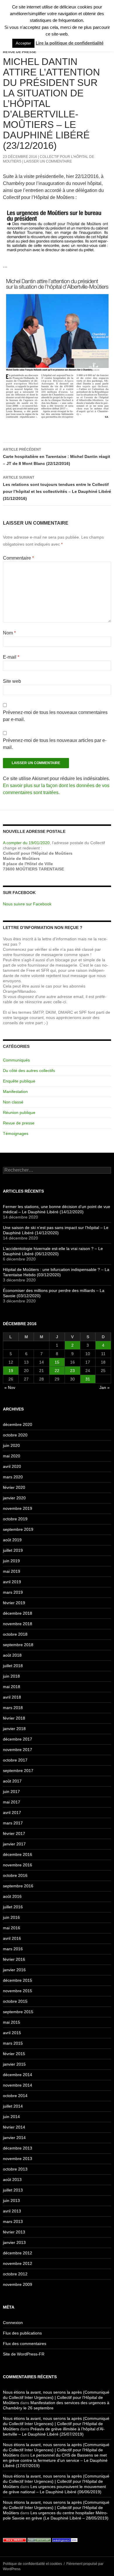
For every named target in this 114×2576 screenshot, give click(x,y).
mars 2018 (13, 1708)
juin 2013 (11, 2201)
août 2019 (12, 1540)
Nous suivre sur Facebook (27, 904)
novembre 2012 (18, 2263)
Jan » (104, 1387)
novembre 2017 (18, 1750)
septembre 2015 (18, 2012)
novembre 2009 (18, 2284)
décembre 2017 (18, 1739)
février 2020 (14, 1487)
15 (57, 1362)
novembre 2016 (18, 1865)
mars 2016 (13, 1949)
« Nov (10, 1387)
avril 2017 (12, 1812)
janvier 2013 (14, 2242)
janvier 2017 (14, 1844)
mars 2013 (13, 2221)
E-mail (11, 657)
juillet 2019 (13, 1550)
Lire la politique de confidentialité (70, 43)
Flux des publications (22, 2333)
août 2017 (12, 1781)
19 (11, 1371)
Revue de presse (20, 52)
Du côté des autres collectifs (29, 1071)
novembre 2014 (18, 2085)
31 (88, 1379)
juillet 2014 (13, 2106)
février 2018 (14, 1718)
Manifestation (15, 1092)
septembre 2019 (18, 1529)
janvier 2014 (14, 2138)
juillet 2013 (13, 2190)
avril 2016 (12, 1938)
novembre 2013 (18, 2159)
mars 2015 (13, 2043)
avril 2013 (12, 2211)
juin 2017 (11, 1792)
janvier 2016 (14, 1970)
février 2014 (14, 2127)
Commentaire (18, 558)
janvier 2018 (14, 1729)
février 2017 (14, 1833)
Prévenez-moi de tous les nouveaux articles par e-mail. (55, 744)
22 (57, 1371)
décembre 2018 (18, 1613)
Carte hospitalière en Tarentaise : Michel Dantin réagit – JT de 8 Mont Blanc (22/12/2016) (57, 457)
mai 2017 (12, 1802)
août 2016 (12, 1896)
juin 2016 (11, 1917)
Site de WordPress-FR (24, 2354)
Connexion (13, 2323)
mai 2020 (12, 1456)
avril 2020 (12, 1466)
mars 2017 (13, 1823)
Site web (12, 681)
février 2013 (14, 2232)
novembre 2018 (18, 1624)
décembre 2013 (18, 2148)
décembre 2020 (18, 1424)
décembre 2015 (18, 1980)
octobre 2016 (15, 1875)
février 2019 (14, 1603)
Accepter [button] (23, 43)
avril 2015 (12, 2033)
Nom (9, 633)
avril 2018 (12, 1697)
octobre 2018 (15, 1634)
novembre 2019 (18, 1508)
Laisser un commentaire (48, 161)
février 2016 (14, 1959)
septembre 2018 (18, 1645)
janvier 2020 (14, 1498)
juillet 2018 (13, 1666)
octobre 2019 (15, 1519)
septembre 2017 (18, 1771)
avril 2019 (12, 1582)
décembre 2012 (18, 2253)
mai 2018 (12, 1687)
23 (72, 1371)
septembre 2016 (18, 1886)
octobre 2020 (15, 1435)
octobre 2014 (15, 2096)
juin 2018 (11, 1676)
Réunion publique (19, 1112)
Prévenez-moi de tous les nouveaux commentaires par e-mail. (55, 716)
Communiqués (16, 1060)
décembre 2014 (18, 2075)
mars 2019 (13, 1592)
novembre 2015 (18, 1991)
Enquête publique (19, 1081)
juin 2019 (11, 1561)
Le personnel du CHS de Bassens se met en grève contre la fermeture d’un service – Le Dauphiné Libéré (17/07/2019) (55, 2460)
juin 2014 (11, 2117)
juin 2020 (11, 1445)
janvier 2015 (14, 2064)
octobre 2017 (15, 1760)
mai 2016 (12, 1928)
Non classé (13, 1102)
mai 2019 (12, 1571)
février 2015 (14, 2054)
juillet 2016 (13, 1907)
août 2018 (12, 1655)
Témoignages (16, 1133)
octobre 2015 (15, 2001)
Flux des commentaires (25, 2344)
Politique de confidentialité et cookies (32, 2564)
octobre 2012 (15, 2274)
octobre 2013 (15, 2169)
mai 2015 (12, 2022)
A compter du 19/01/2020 (26, 843)
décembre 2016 (18, 1854)
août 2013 (12, 2180)
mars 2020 (13, 1477)
